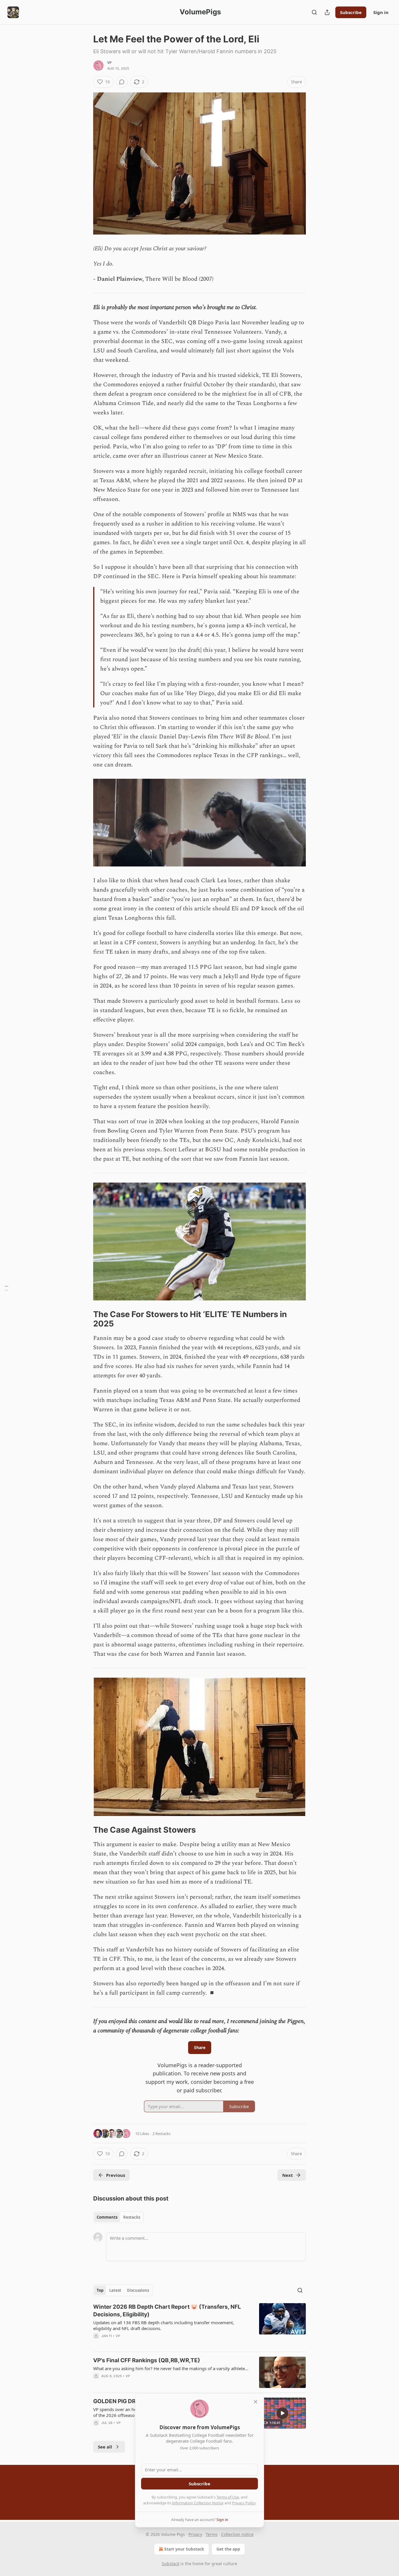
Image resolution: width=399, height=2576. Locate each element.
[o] (282, 2413)
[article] (199, 2325)
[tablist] (118, 2217)
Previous (116, 2175)
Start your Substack (184, 2549)
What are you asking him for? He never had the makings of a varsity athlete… (171, 2368)
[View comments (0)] (122, 82)
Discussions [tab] (138, 2290)
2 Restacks (162, 2134)
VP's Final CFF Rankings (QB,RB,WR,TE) (147, 2360)
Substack (171, 2564)
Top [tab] (100, 2290)
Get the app (228, 2549)
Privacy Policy (244, 2503)
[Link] (85, 1319)
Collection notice (237, 2534)
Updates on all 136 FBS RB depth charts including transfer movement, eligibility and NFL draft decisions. (164, 2325)
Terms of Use (228, 2497)
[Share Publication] (327, 12)
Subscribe (351, 12)
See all (105, 2447)
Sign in (381, 12)
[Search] (314, 12)
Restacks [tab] (132, 2217)
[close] (256, 2402)
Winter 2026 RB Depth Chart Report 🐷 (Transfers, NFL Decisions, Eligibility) (167, 2311)
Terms (212, 2534)
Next (288, 2175)
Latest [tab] (115, 2290)
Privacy (195, 2534)
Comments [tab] (107, 2217)
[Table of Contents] (6, 1288)
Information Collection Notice (198, 2503)
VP (109, 63)
